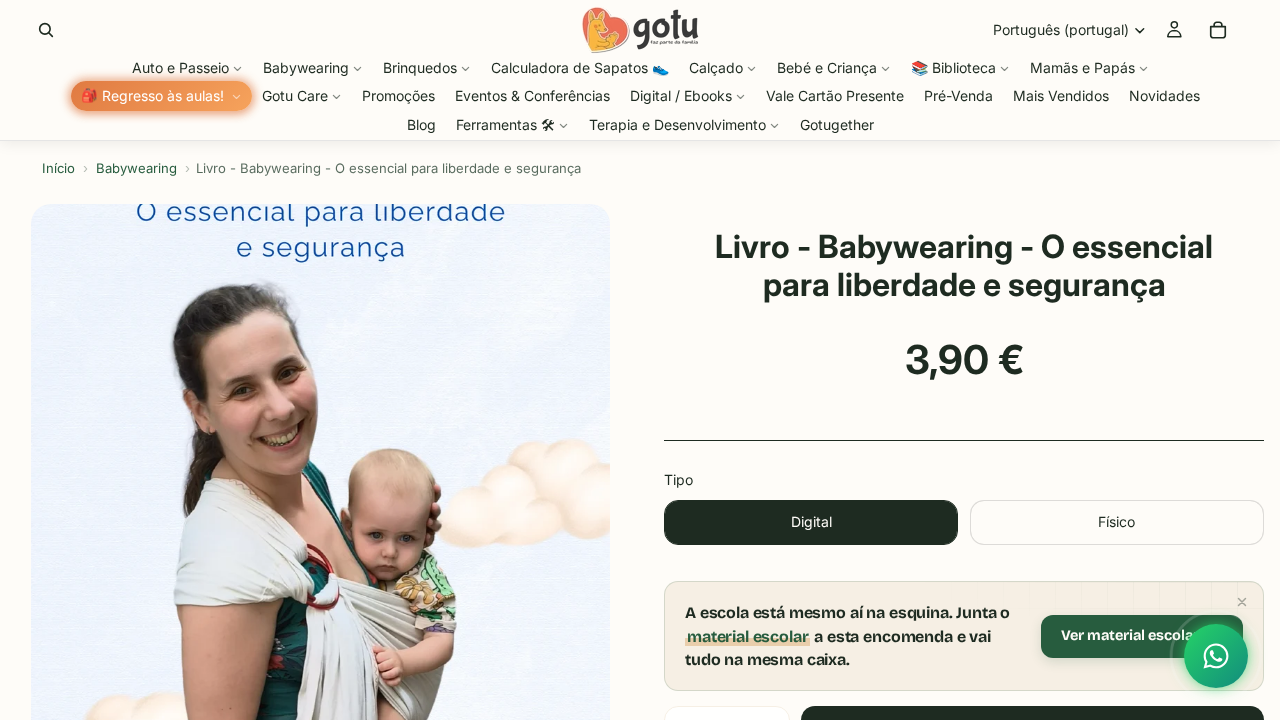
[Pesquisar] (46, 30)
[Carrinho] (1218, 30)
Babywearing (136, 168)
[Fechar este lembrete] (1242, 602)
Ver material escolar (1130, 635)
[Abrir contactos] (1216, 656)
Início (58, 168)
